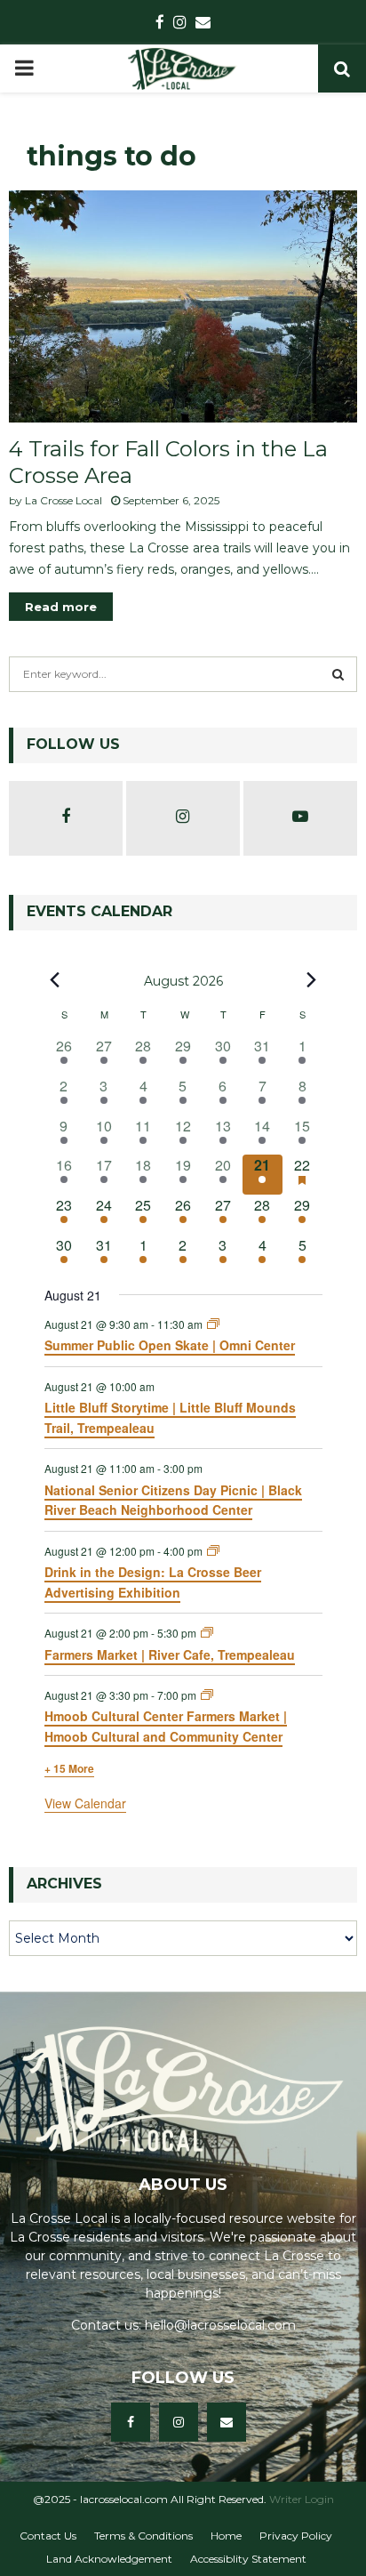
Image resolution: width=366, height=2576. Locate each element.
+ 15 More (69, 1768)
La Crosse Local (64, 500)
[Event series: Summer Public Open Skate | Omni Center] (213, 1324)
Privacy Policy (296, 2536)
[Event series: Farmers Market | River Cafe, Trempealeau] (207, 1633)
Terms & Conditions (143, 2536)
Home (226, 2536)
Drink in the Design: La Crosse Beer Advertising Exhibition (153, 1582)
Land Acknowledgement (109, 2559)
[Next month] (312, 980)
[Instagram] (179, 2422)
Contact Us (48, 2536)
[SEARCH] (338, 674)
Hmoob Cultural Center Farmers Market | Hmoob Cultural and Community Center (166, 1726)
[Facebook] (131, 2422)
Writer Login (302, 2499)
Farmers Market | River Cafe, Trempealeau (170, 1654)
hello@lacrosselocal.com (220, 2325)
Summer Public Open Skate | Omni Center (170, 1345)
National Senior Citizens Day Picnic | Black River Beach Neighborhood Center (173, 1500)
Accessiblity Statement (248, 2559)
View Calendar (85, 1803)
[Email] (227, 2422)
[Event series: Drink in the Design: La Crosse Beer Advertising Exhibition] (213, 1551)
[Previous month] (55, 980)
